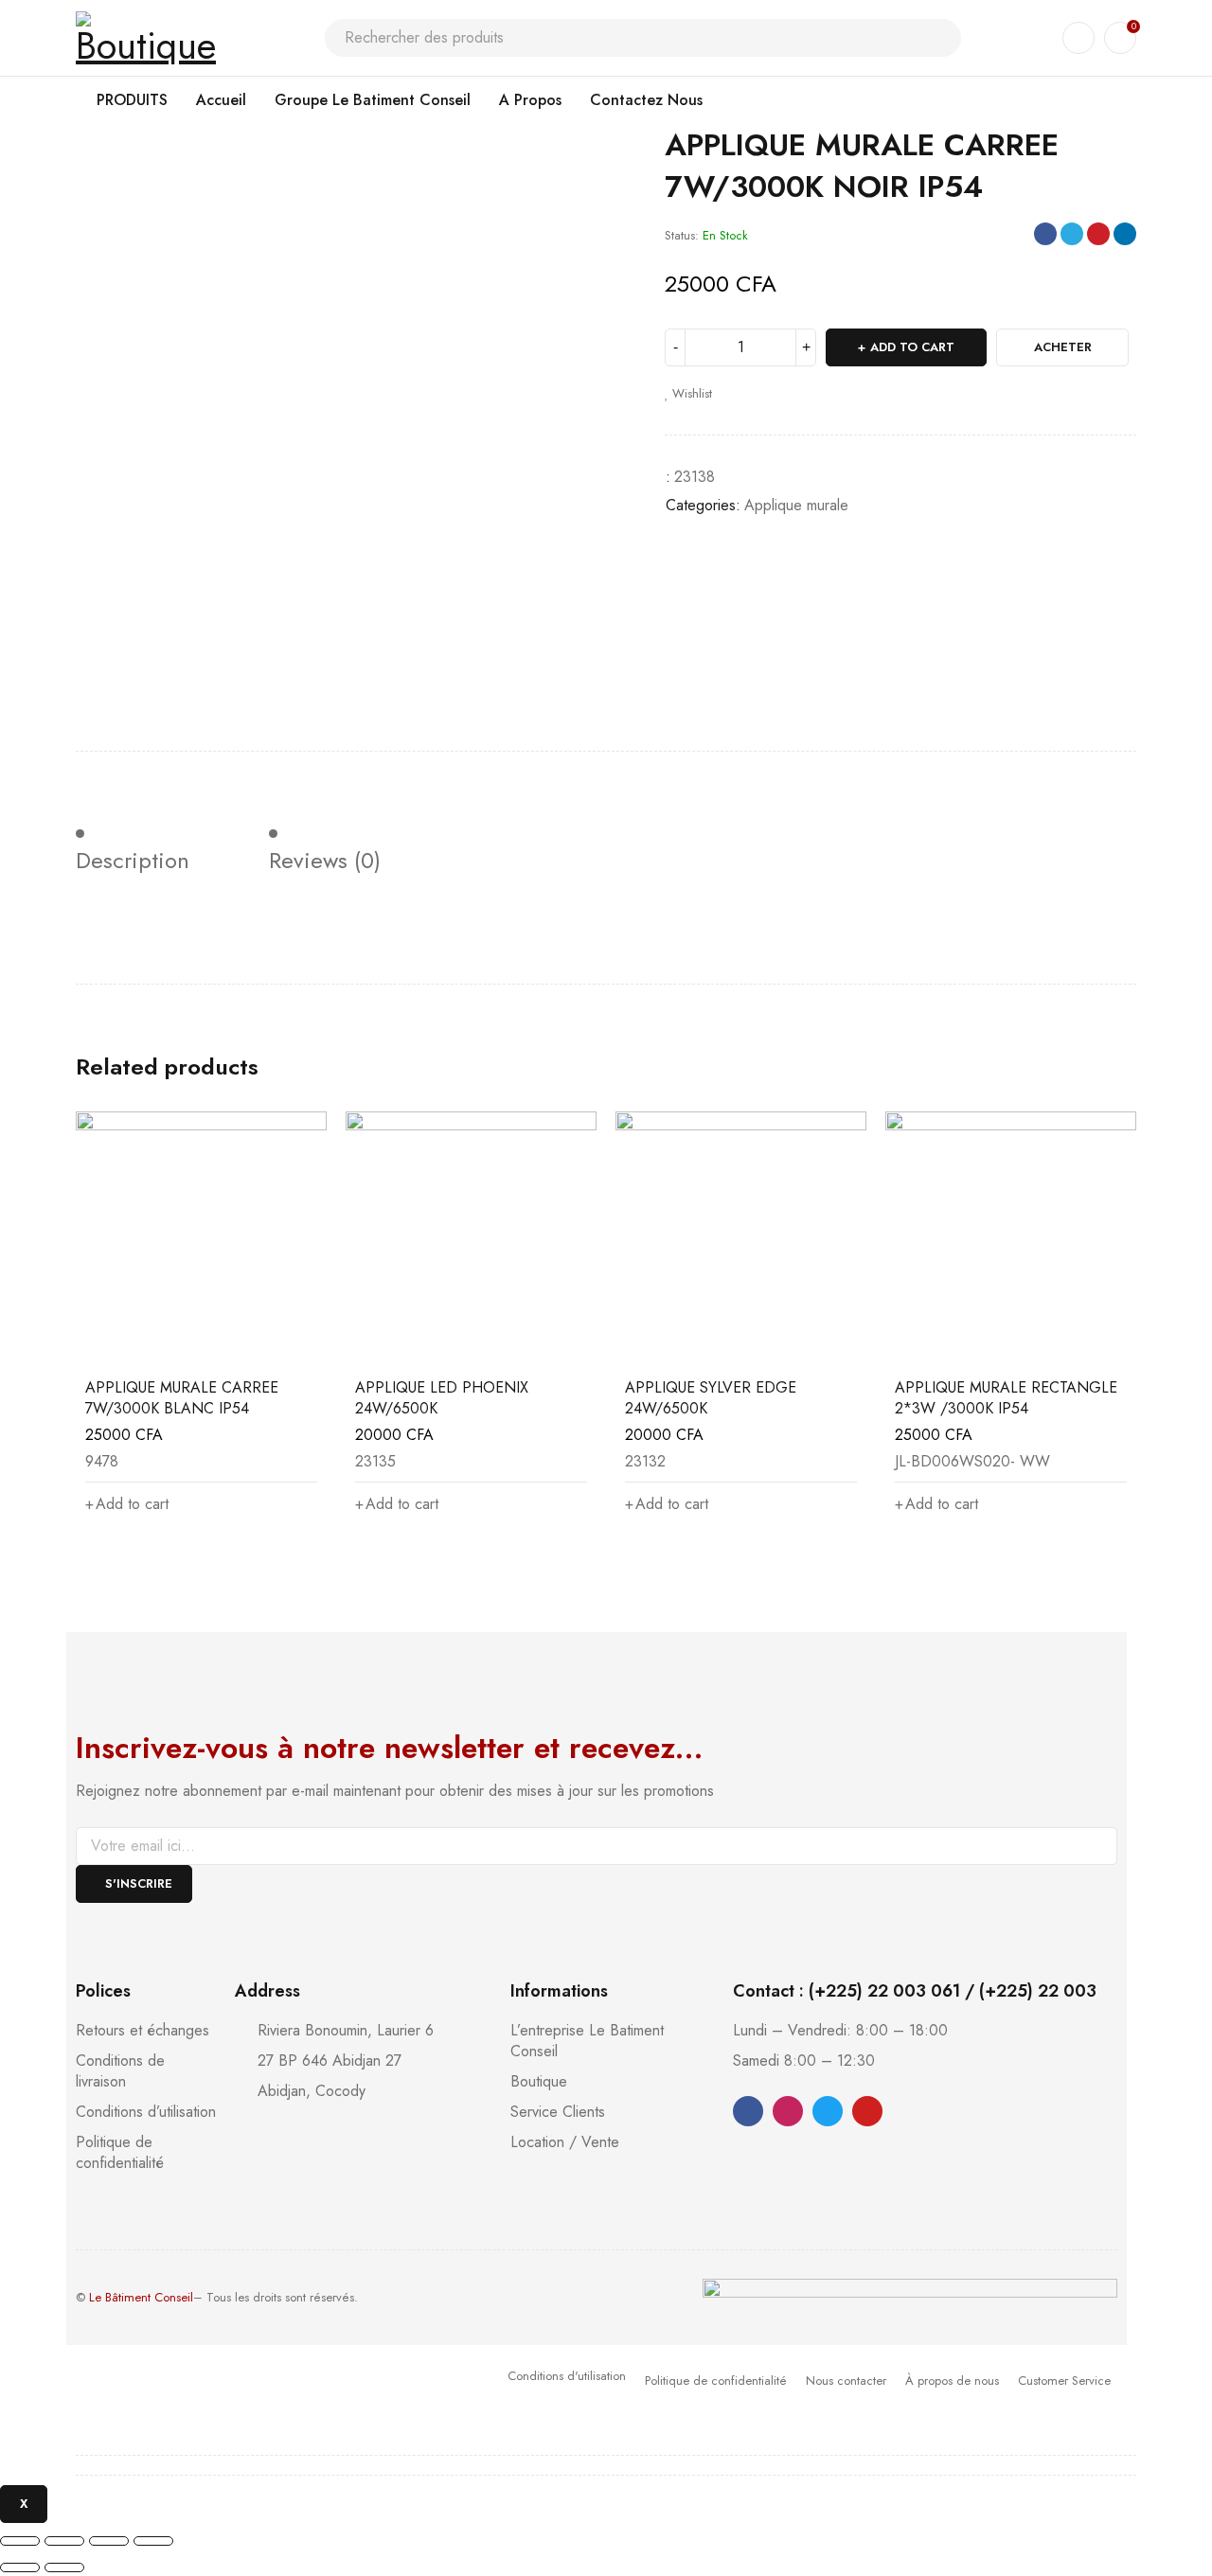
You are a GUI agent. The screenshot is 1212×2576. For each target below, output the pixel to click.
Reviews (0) (325, 861)
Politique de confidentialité (120, 2152)
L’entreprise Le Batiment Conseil (587, 2041)
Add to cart (912, 347)
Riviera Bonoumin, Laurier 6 (346, 2030)
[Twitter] (828, 2111)
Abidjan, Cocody (312, 2091)
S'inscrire (139, 1883)
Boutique (539, 2081)
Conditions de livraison (120, 2071)
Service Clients (558, 2112)
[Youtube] (867, 2111)
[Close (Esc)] (20, 2541)
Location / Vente (565, 2142)
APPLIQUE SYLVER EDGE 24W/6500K (711, 1398)
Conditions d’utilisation (146, 2112)
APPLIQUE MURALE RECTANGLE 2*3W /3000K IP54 (1006, 1398)
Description (133, 861)
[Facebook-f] (748, 2111)
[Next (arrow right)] (64, 2567)
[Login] (1078, 38)
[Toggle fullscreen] (109, 2541)
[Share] (64, 2541)
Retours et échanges (143, 2030)
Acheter (1063, 347)
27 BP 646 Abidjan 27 (330, 2061)
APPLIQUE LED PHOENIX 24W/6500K (442, 1398)
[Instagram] (788, 2111)
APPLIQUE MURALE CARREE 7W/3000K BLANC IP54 (182, 1398)
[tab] (149, 844)
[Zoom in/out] (153, 2541)
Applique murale (796, 505)
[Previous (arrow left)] (20, 2567)
